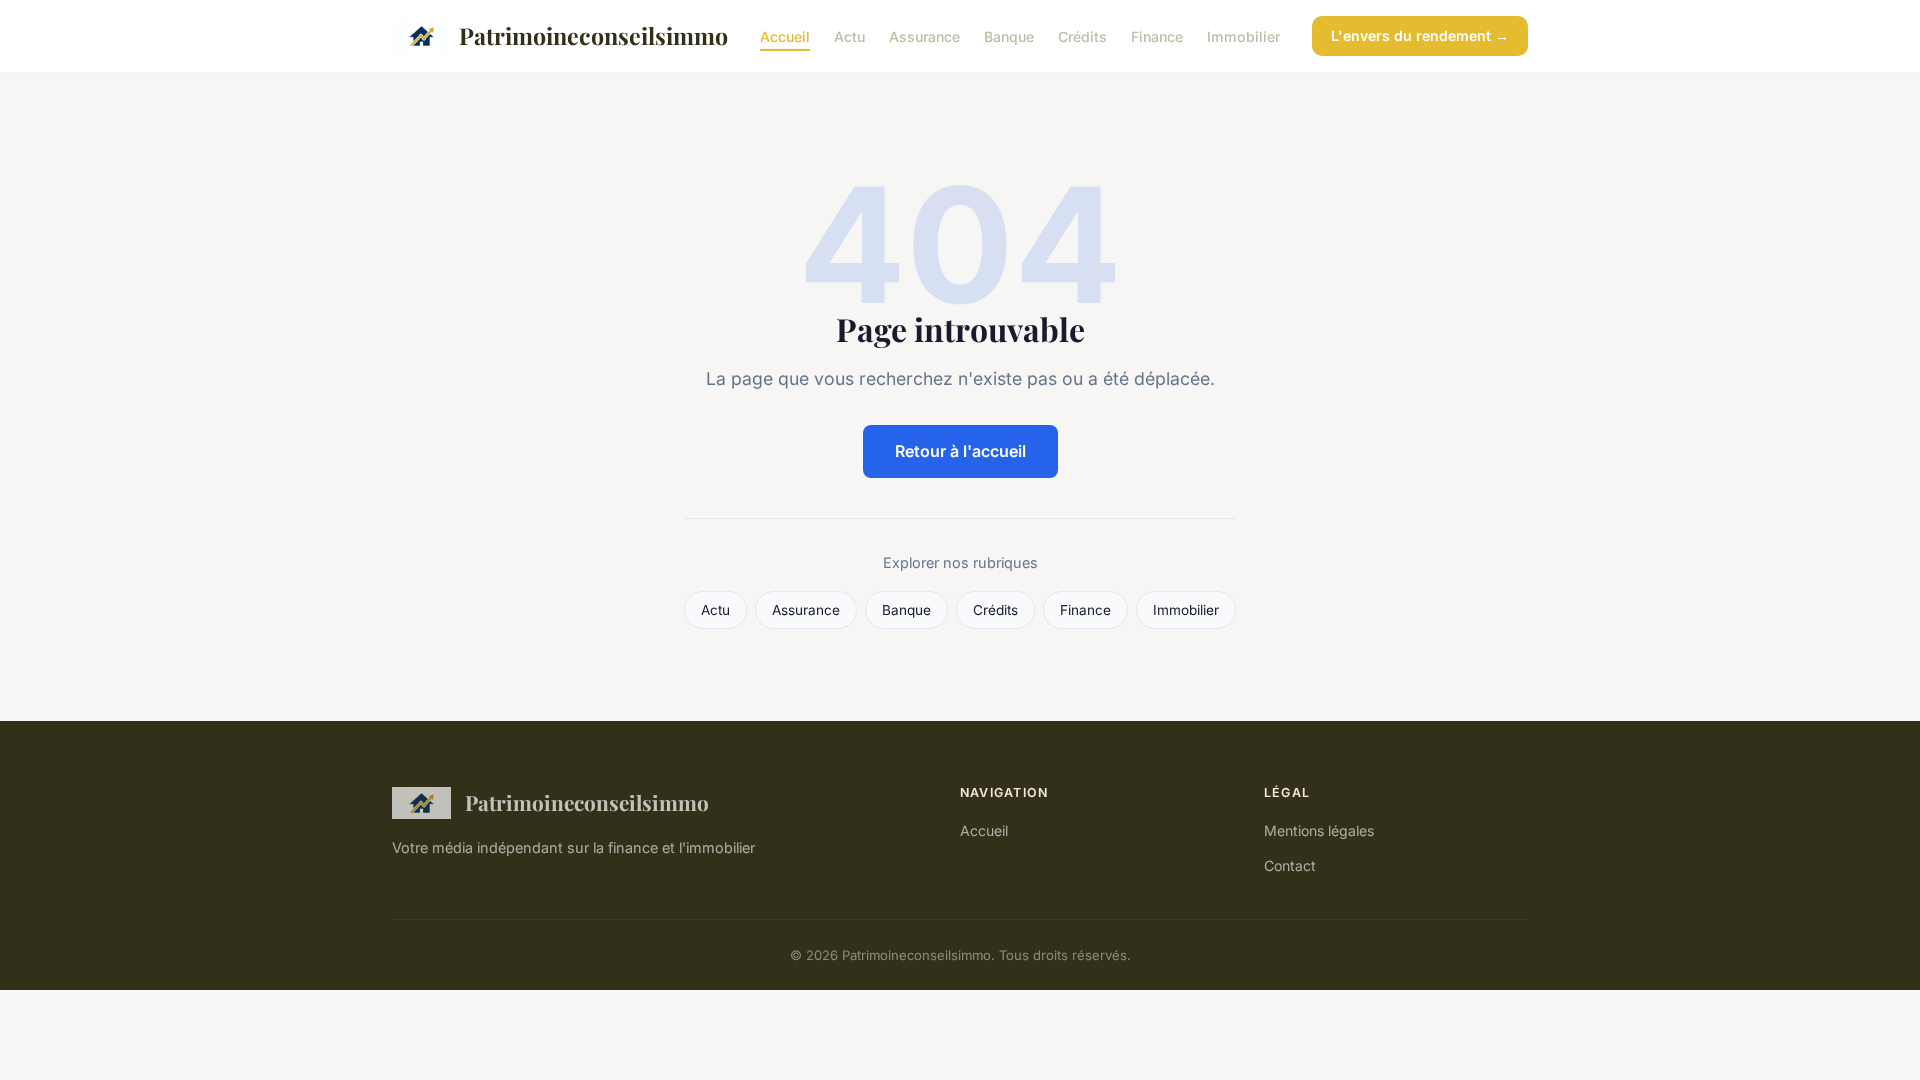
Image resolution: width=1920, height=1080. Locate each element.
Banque (1009, 35)
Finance (1157, 35)
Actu (849, 35)
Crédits (1082, 35)
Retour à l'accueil (960, 451)
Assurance (924, 35)
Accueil (785, 35)
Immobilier (1243, 35)
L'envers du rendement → (1420, 35)
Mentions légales (1319, 830)
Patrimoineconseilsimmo (593, 35)
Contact (1290, 865)
